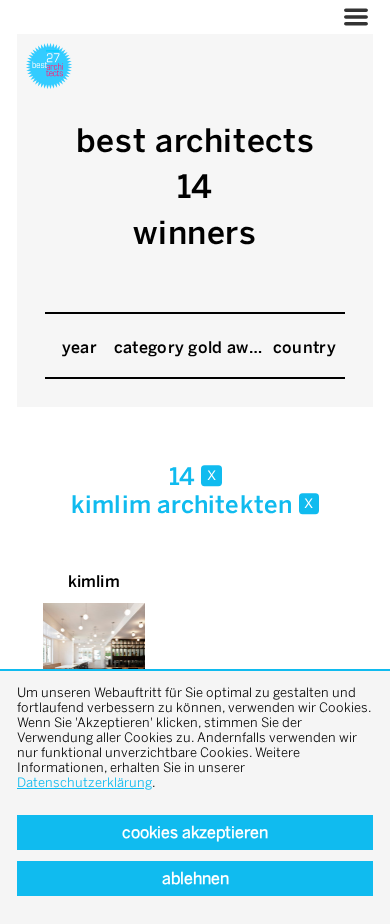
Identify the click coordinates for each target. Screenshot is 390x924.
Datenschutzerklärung (84, 782)
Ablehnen (195, 878)
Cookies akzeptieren (195, 832)
